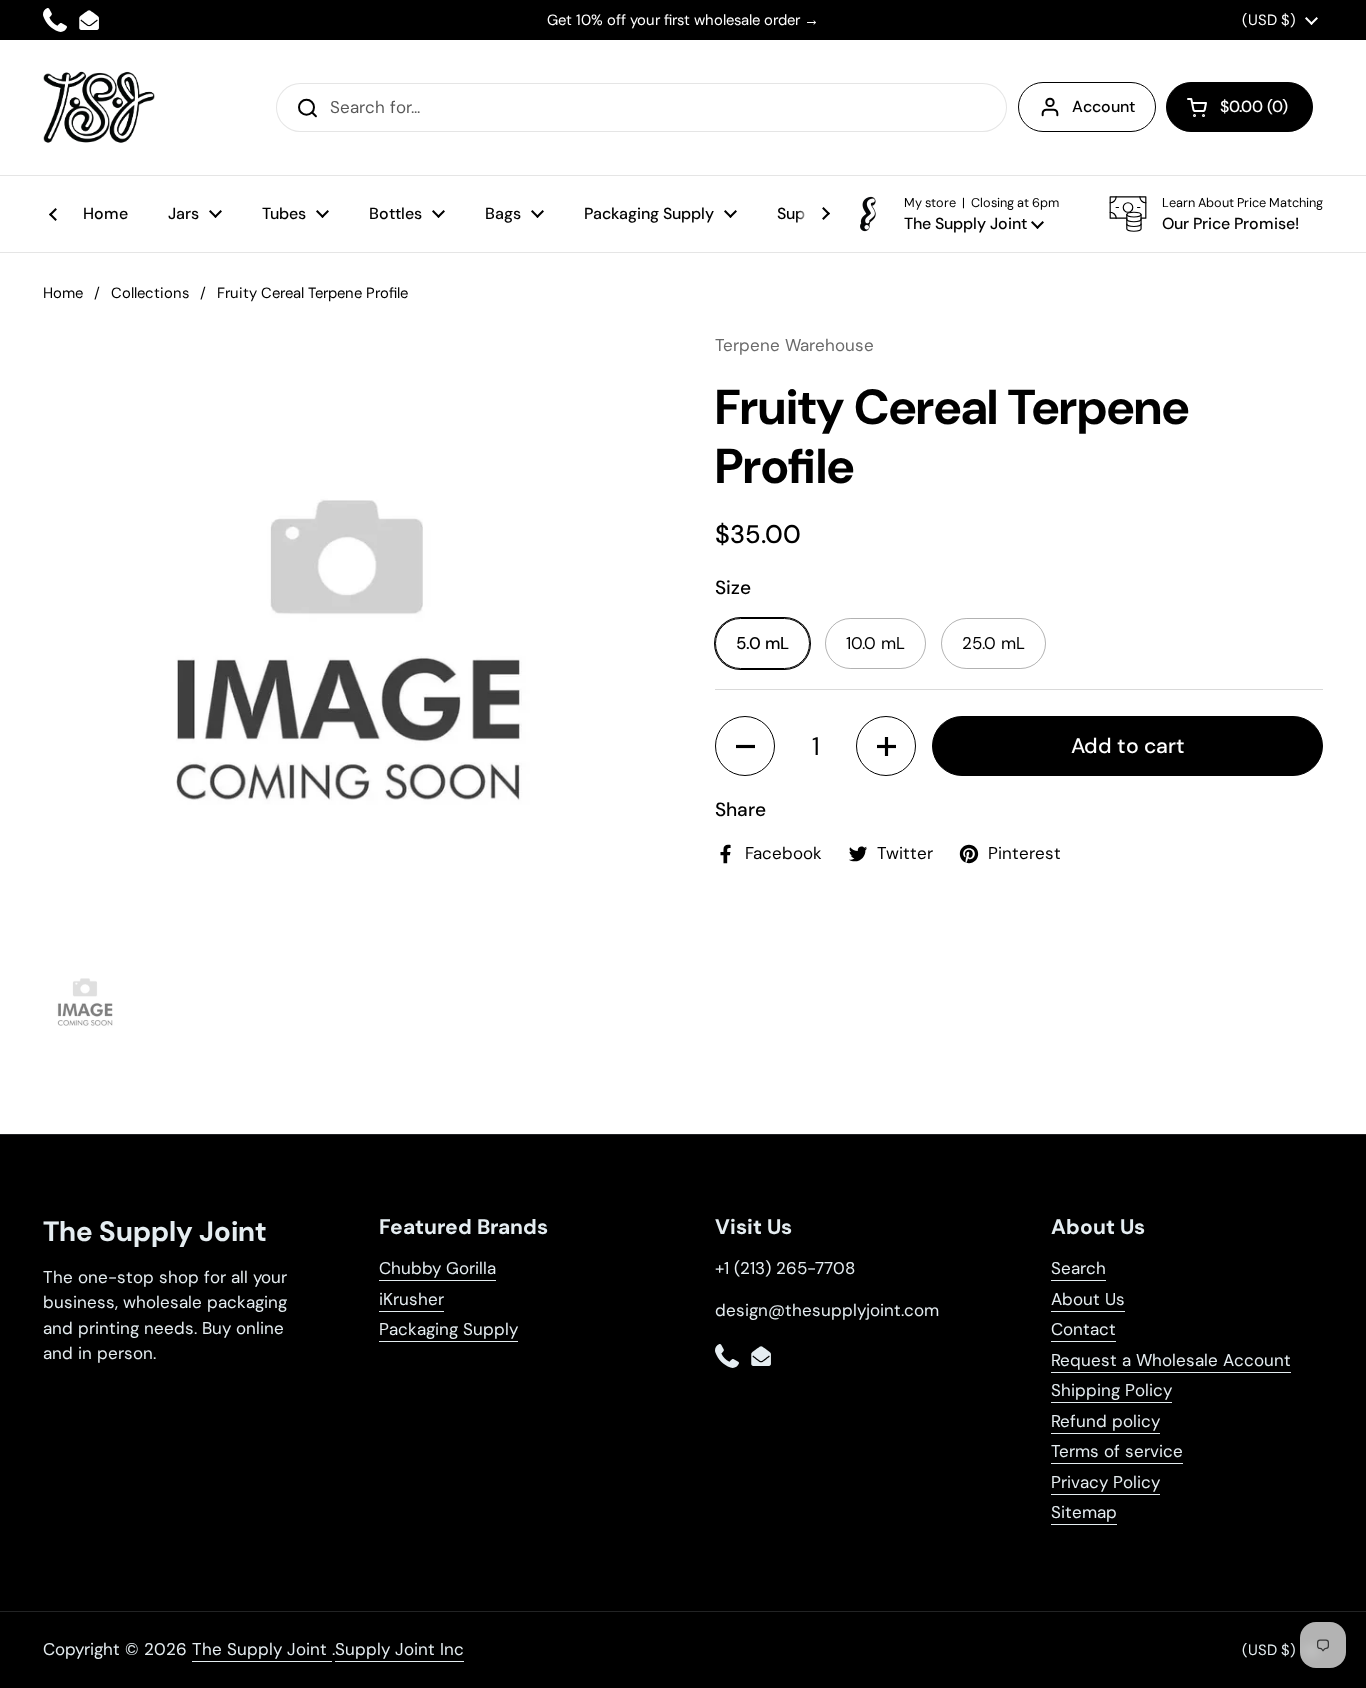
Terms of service (1117, 1451)
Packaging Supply (448, 1329)
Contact (1083, 1329)
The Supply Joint (262, 1649)
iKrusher (411, 1299)
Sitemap (1084, 1512)
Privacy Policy (1105, 1482)
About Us (1088, 1299)
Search (1078, 1268)
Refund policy (1105, 1421)
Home (63, 293)
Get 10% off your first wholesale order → (683, 20)
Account (1103, 106)
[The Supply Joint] (99, 107)
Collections (150, 293)
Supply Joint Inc (399, 1649)
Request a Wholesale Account (1171, 1360)
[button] (1239, 107)
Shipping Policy (1111, 1390)
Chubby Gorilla (437, 1268)
